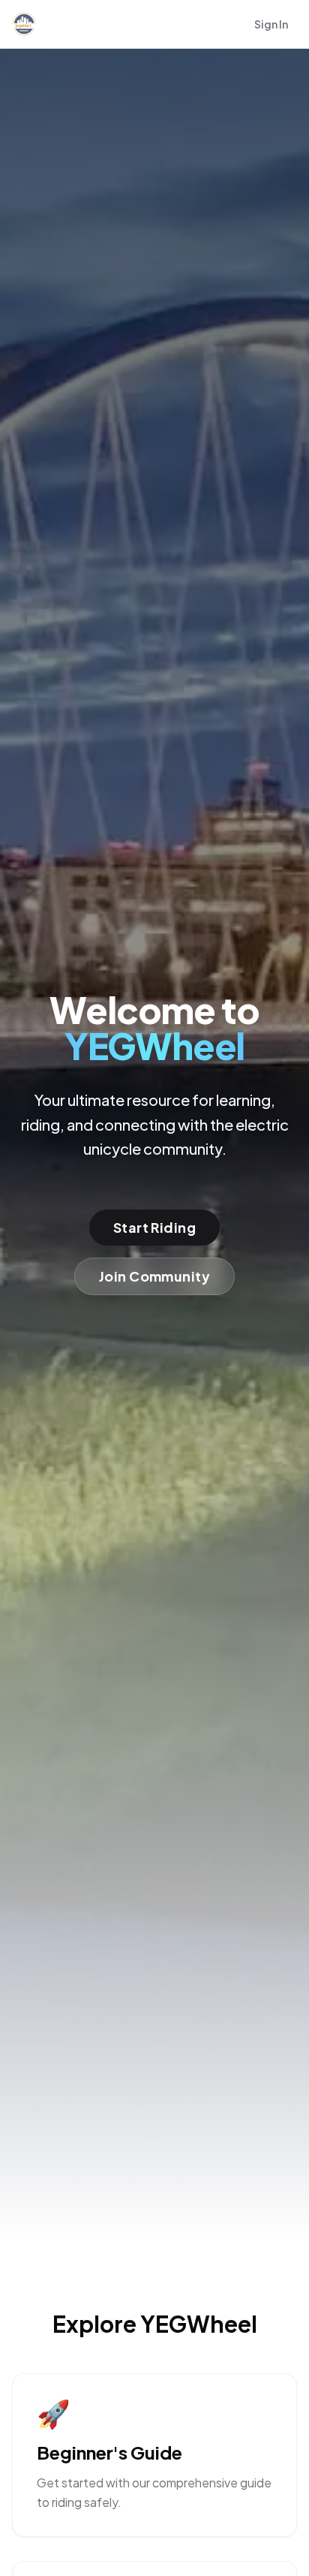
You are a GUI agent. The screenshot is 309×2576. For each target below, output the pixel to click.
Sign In (271, 24)
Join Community (154, 1276)
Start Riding (154, 1227)
